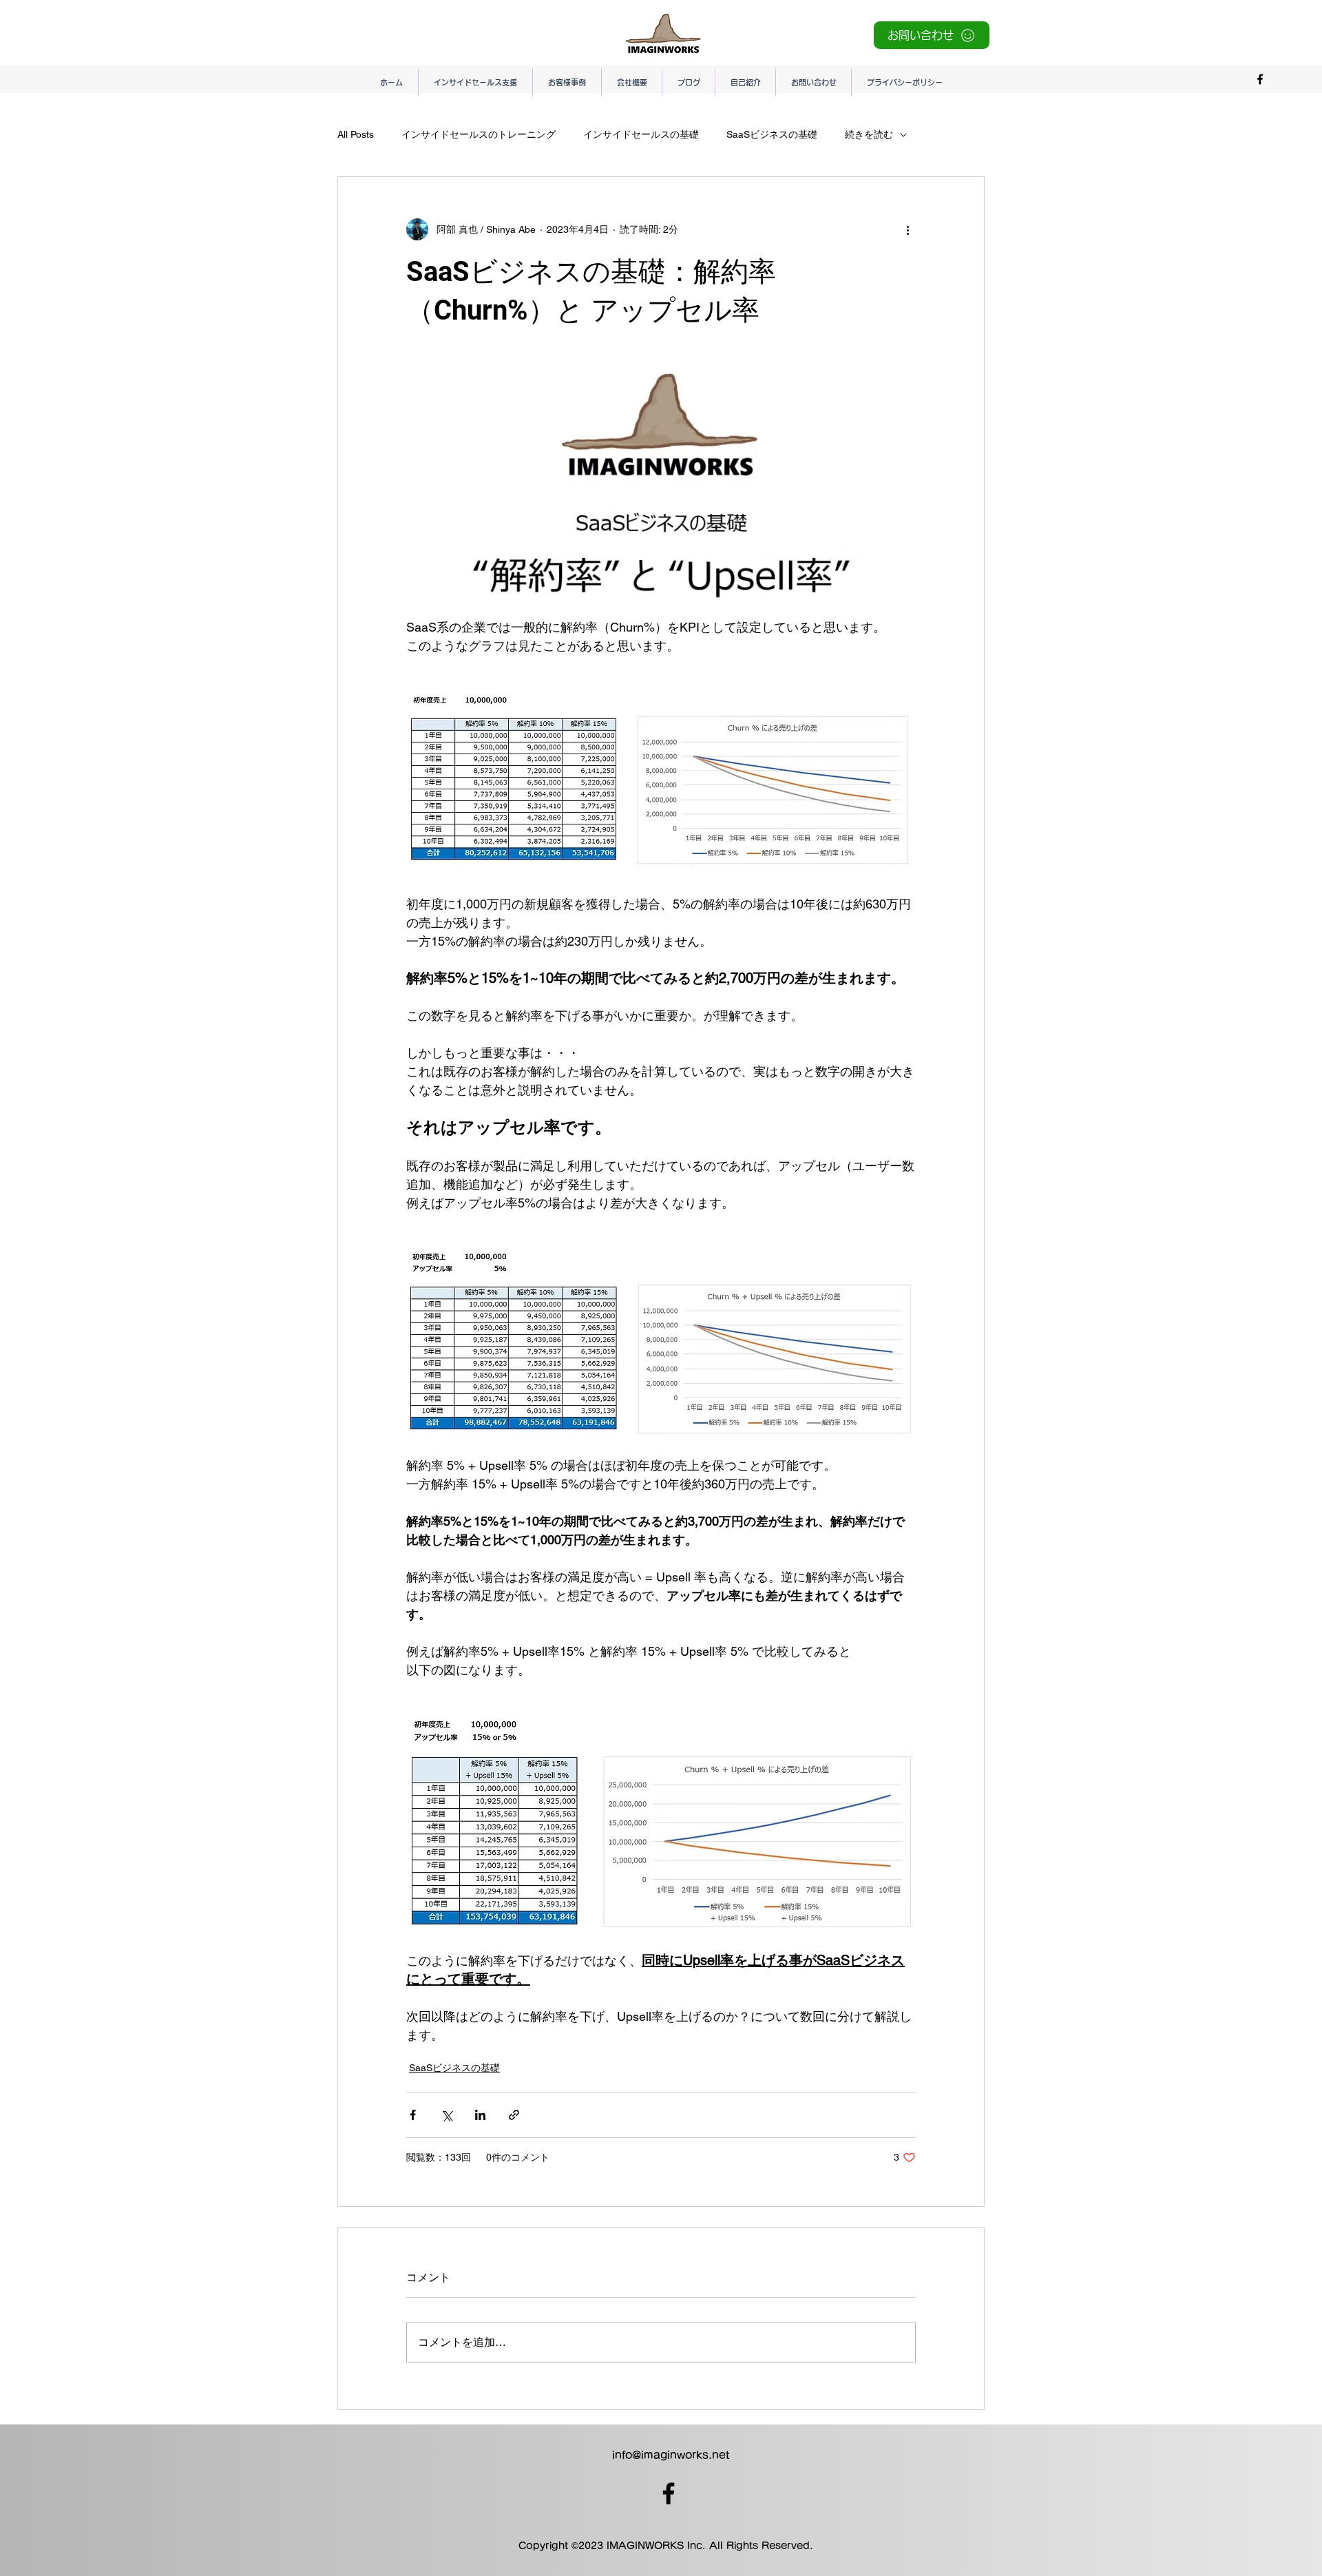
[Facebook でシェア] (413, 2115)
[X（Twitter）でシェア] (447, 2115)
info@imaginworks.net (671, 2455)
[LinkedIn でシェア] (480, 2115)
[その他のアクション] (907, 229)
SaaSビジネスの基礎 (772, 134)
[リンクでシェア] (514, 2115)
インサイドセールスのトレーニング (479, 134)
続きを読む (869, 134)
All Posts (356, 134)
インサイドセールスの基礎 (641, 134)
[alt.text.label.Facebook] (1260, 79)
